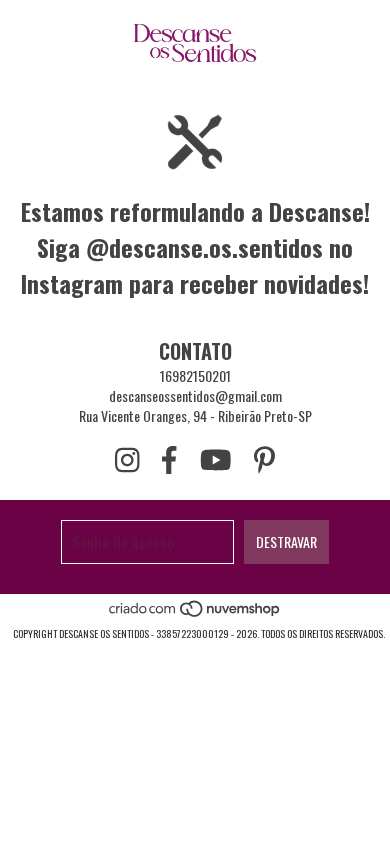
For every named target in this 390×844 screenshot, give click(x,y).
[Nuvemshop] (195, 613)
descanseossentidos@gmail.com (195, 395)
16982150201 (195, 375)
